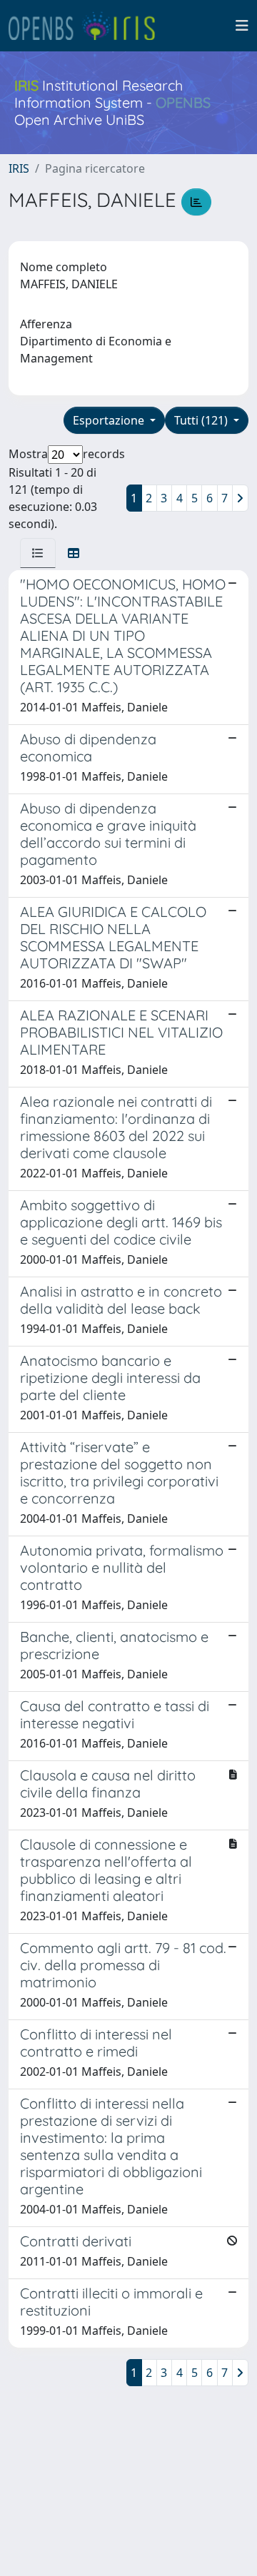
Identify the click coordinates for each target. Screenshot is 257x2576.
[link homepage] (88, 26)
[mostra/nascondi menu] (242, 26)
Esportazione (110, 420)
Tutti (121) (202, 420)
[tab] (38, 553)
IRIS (19, 168)
